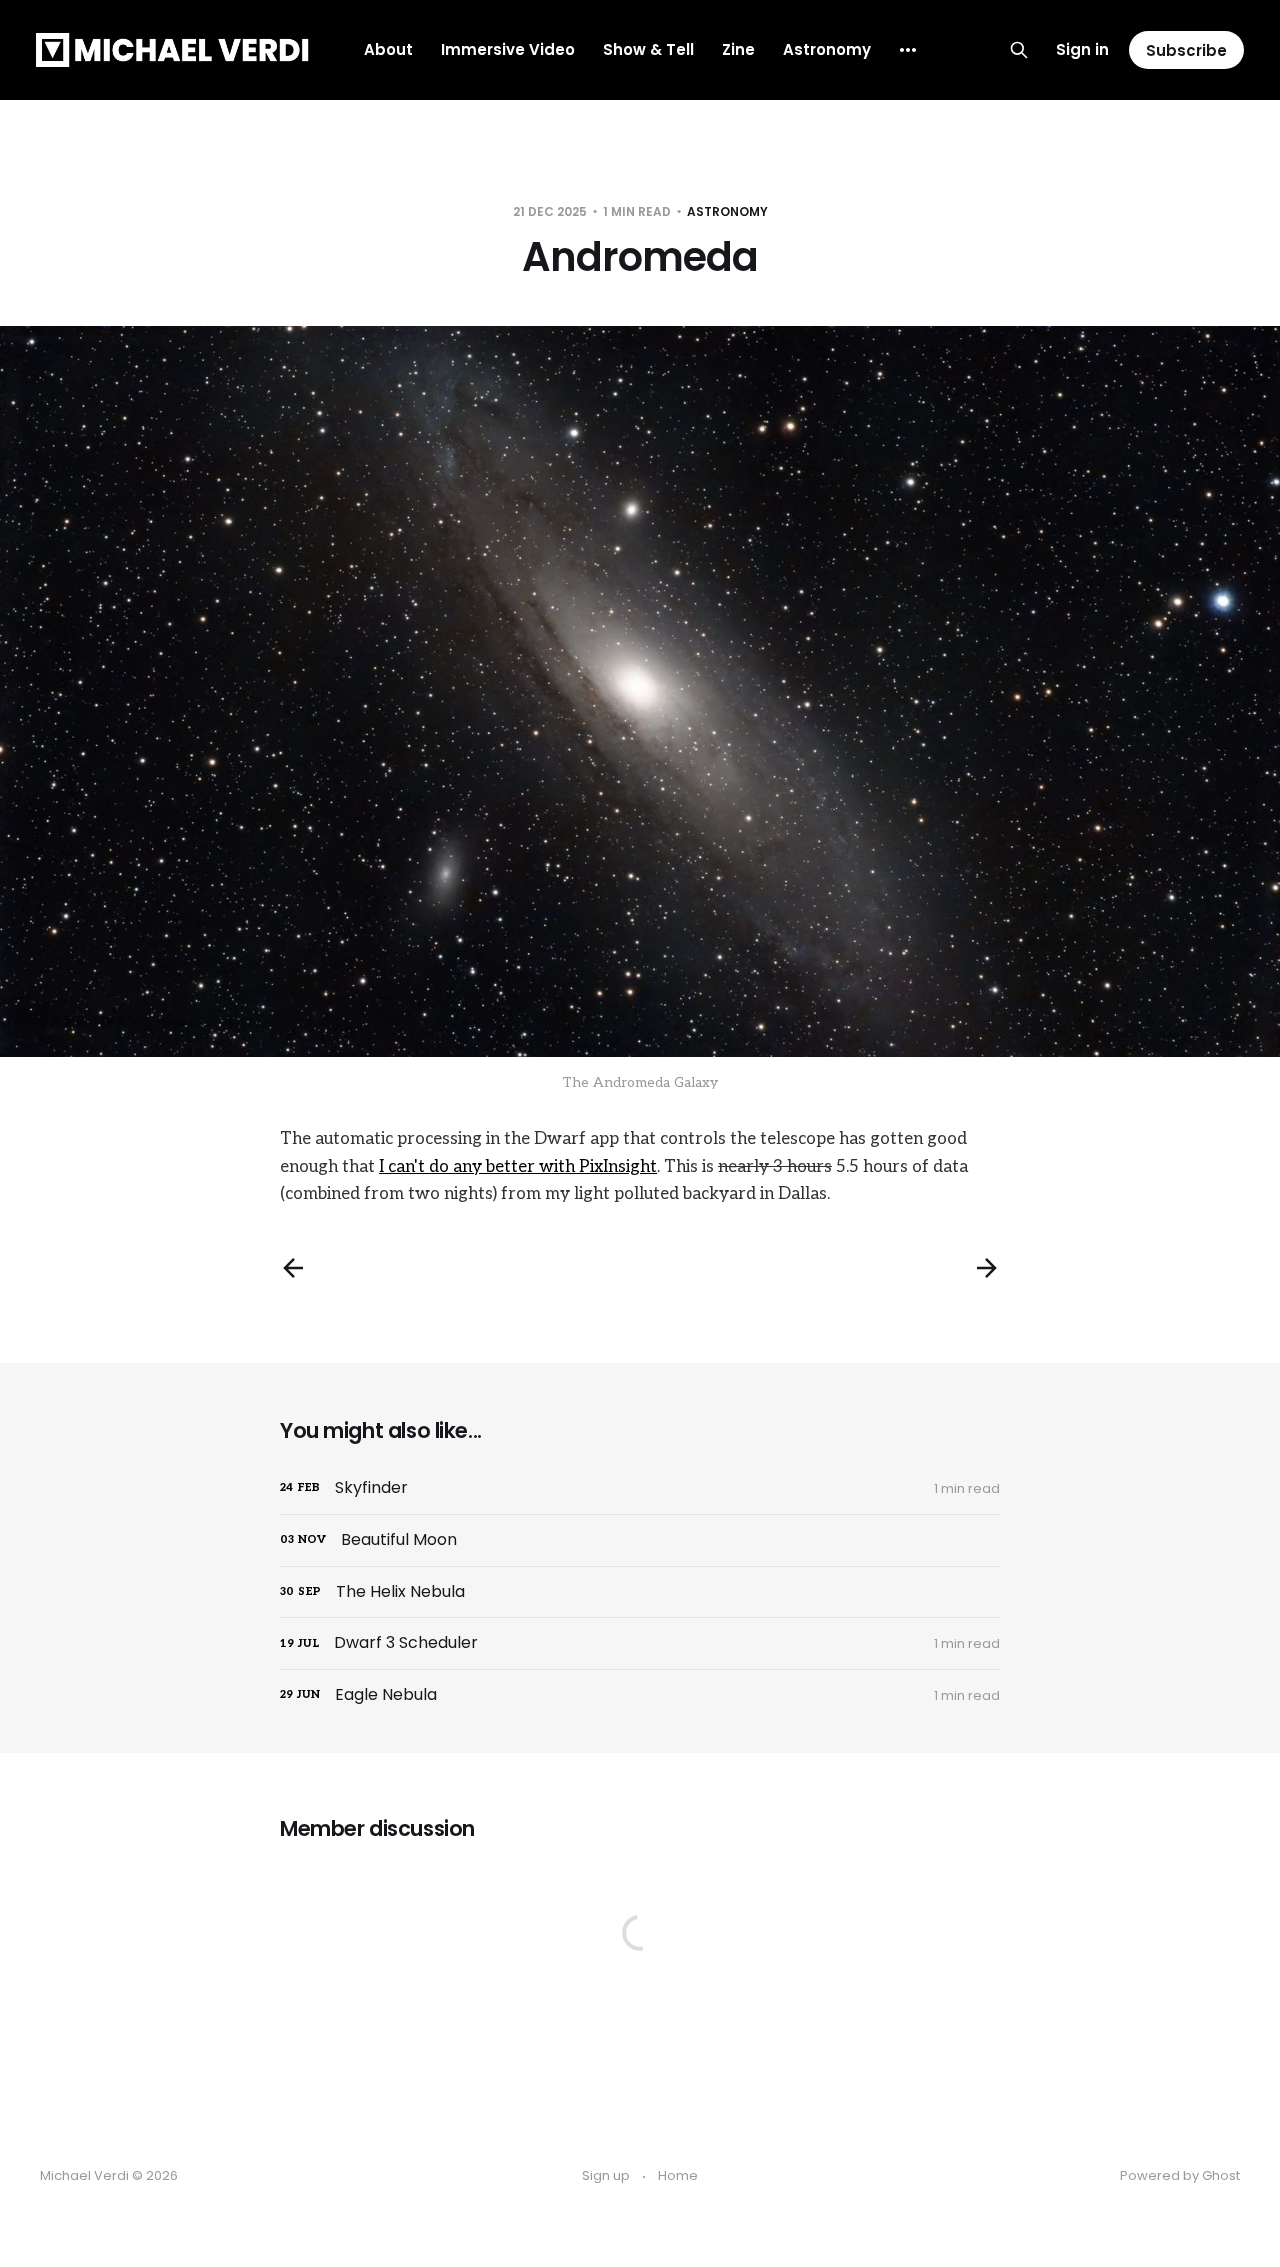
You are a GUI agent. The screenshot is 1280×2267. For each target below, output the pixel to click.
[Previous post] (293, 1268)
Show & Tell (648, 49)
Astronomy (827, 49)
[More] (908, 50)
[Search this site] (1019, 50)
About (388, 49)
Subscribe (1186, 50)
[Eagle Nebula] (640, 1695)
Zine (738, 49)
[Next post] (987, 1268)
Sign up (606, 2175)
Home (678, 2175)
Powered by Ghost (1180, 2175)
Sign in (1082, 49)
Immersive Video (508, 49)
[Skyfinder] (640, 1488)
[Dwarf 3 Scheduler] (640, 1643)
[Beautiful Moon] (640, 1540)
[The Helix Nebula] (640, 1592)
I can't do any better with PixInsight (518, 1167)
